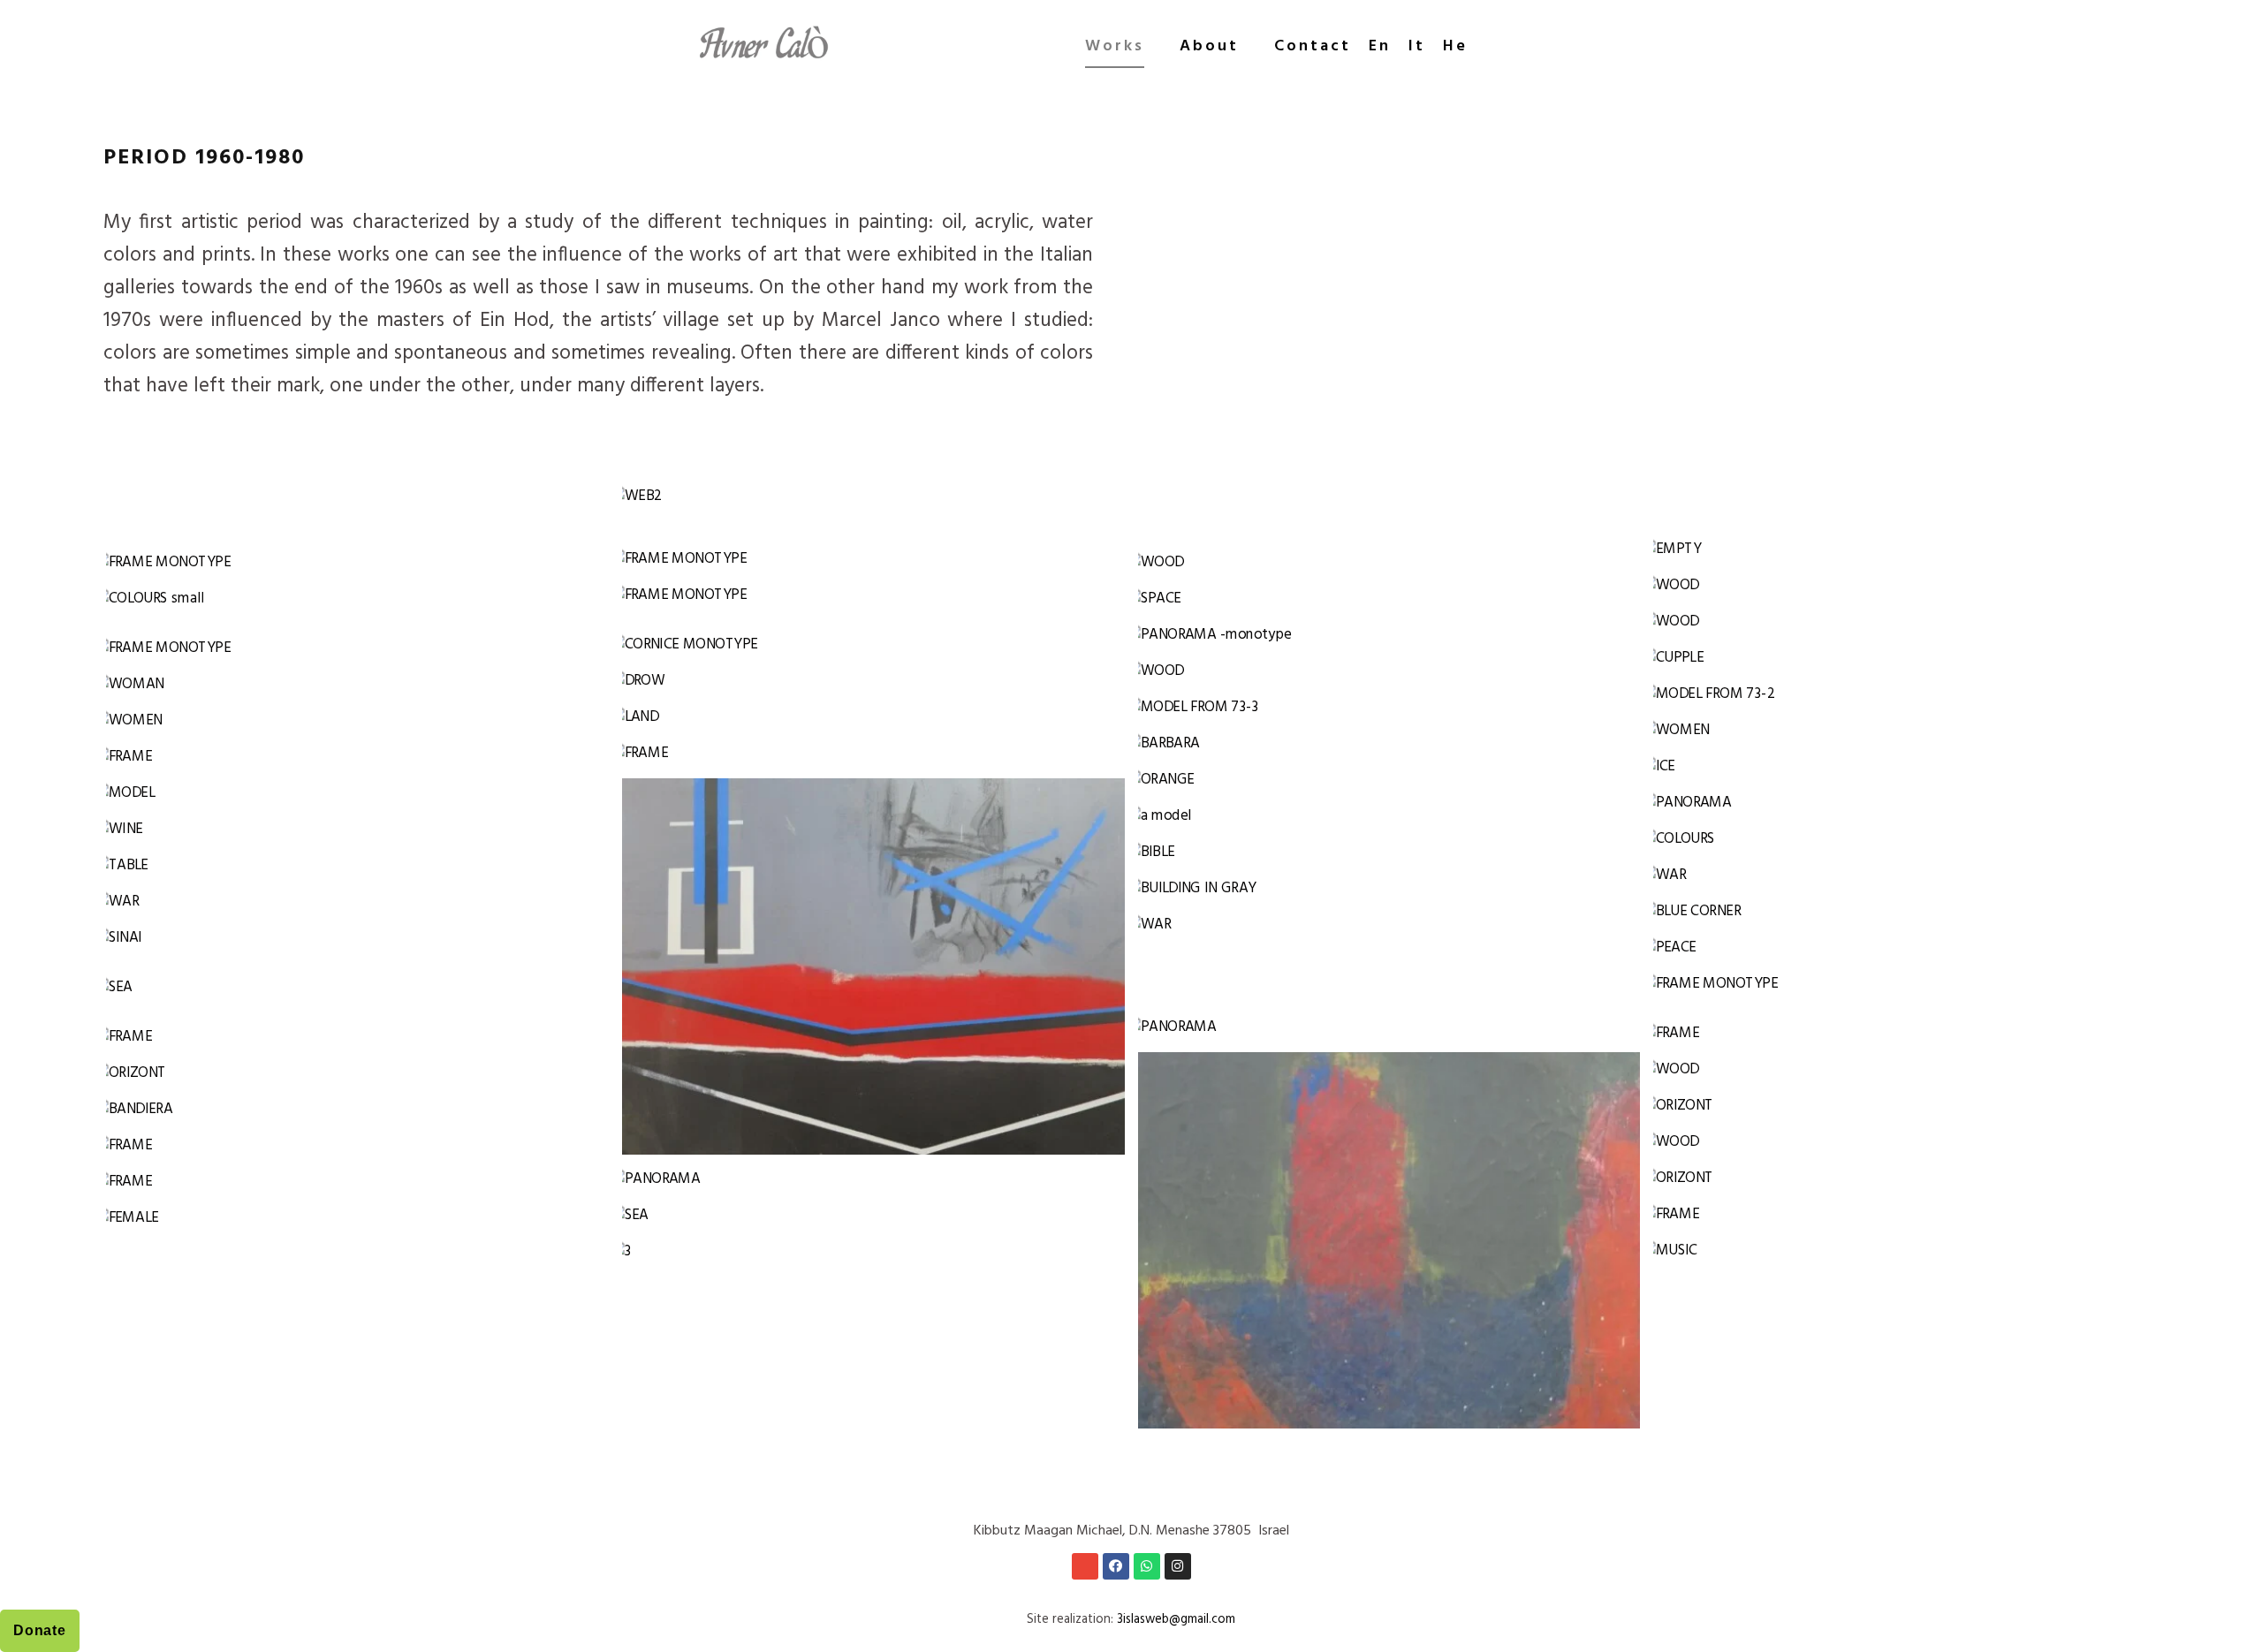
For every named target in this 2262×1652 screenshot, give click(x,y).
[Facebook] (1116, 1566)
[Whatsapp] (1147, 1566)
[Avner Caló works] (767, 47)
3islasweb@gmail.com (1176, 1620)
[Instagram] (1178, 1566)
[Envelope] (1085, 1566)
